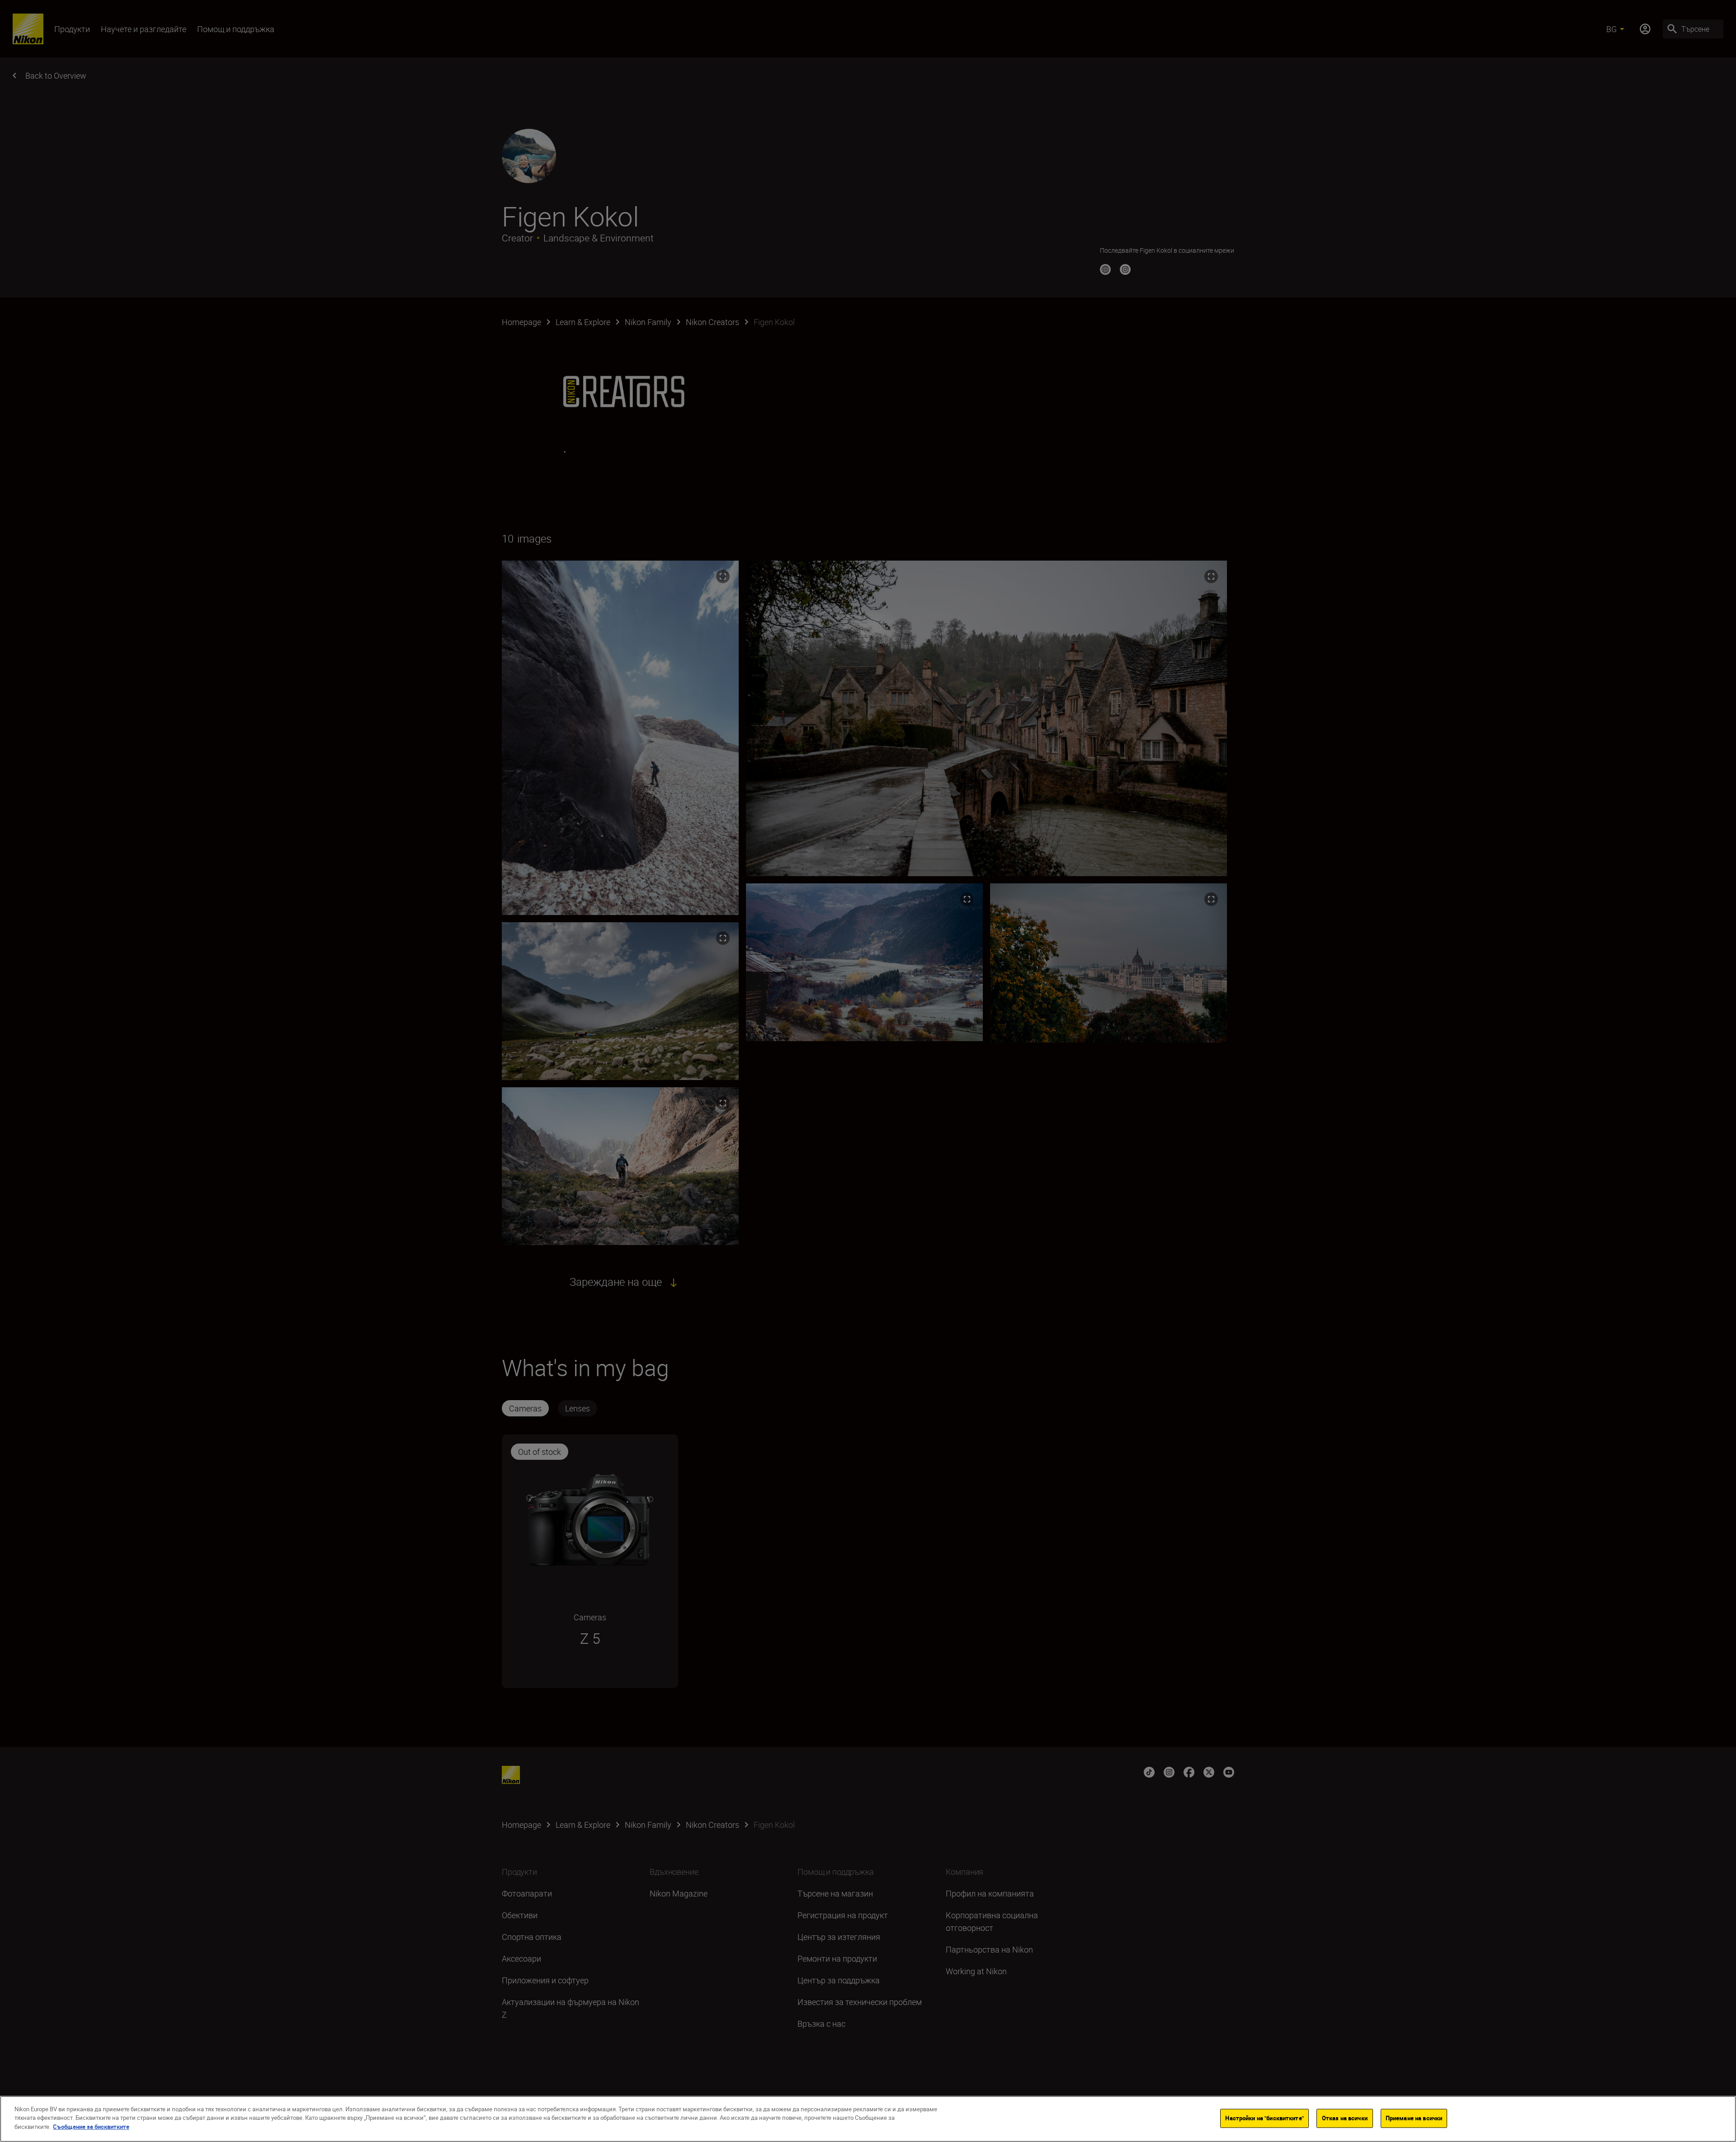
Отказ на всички (1345, 2118)
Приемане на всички (1414, 2118)
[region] (868, 2119)
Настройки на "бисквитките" (1264, 2118)
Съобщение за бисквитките (91, 2127)
